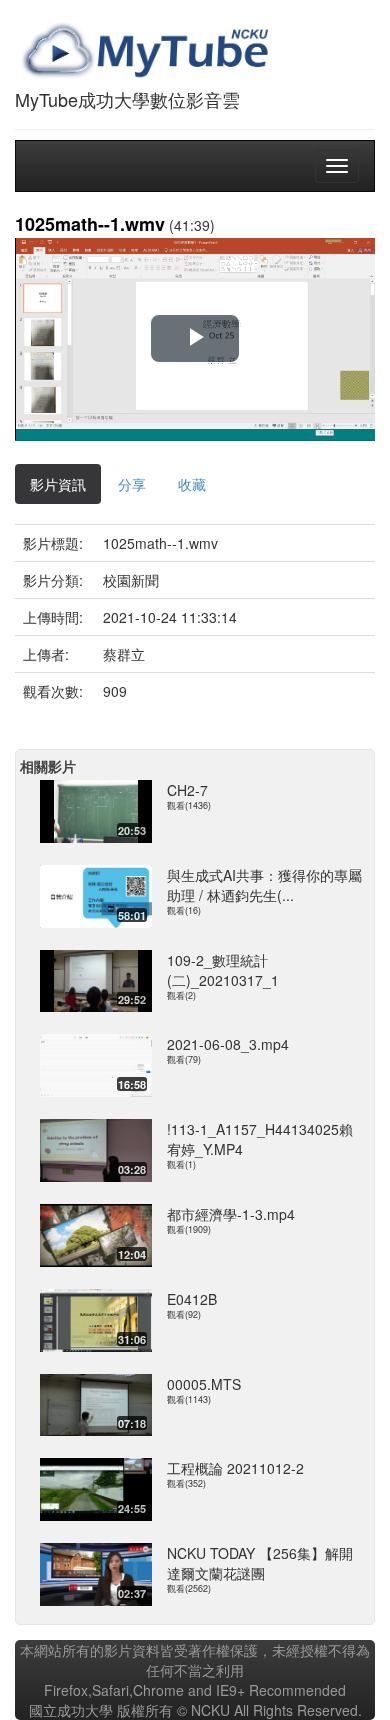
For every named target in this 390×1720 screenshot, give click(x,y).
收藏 (192, 484)
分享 (132, 484)
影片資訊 (58, 484)
